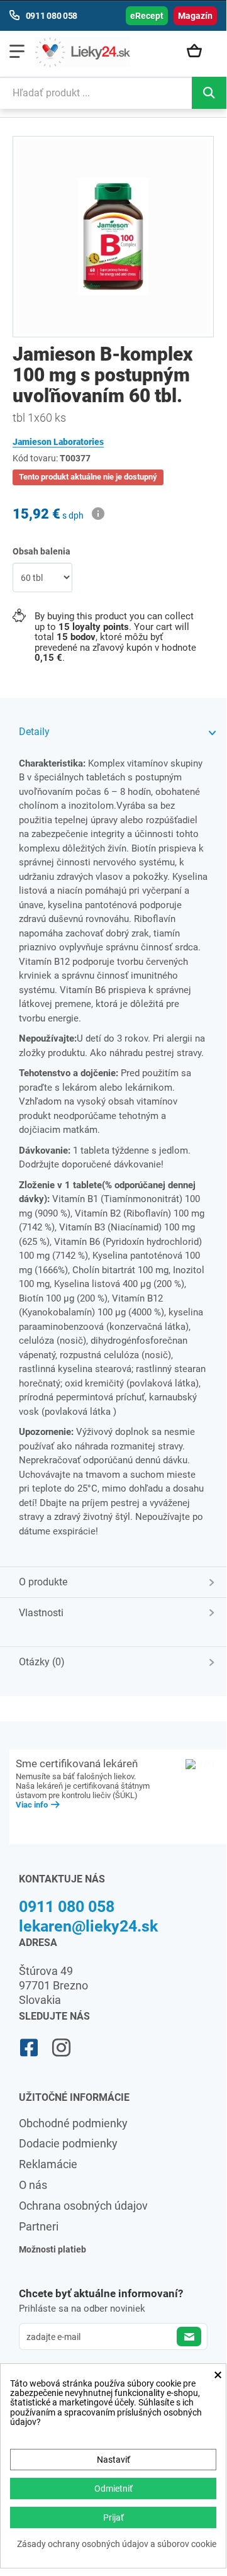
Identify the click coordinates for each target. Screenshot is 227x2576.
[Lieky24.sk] (82, 52)
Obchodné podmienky (73, 2123)
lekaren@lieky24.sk (88, 1926)
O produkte (43, 1582)
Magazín (195, 16)
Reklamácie (48, 2164)
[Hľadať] (209, 93)
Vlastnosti (41, 1613)
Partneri (39, 2226)
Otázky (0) (42, 1662)
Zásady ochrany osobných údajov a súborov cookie (117, 2544)
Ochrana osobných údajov (83, 2206)
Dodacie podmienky (68, 2143)
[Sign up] (189, 2337)
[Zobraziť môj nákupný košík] (199, 52)
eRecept (147, 16)
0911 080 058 (67, 1907)
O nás (33, 2185)
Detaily (34, 732)
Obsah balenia (42, 551)
